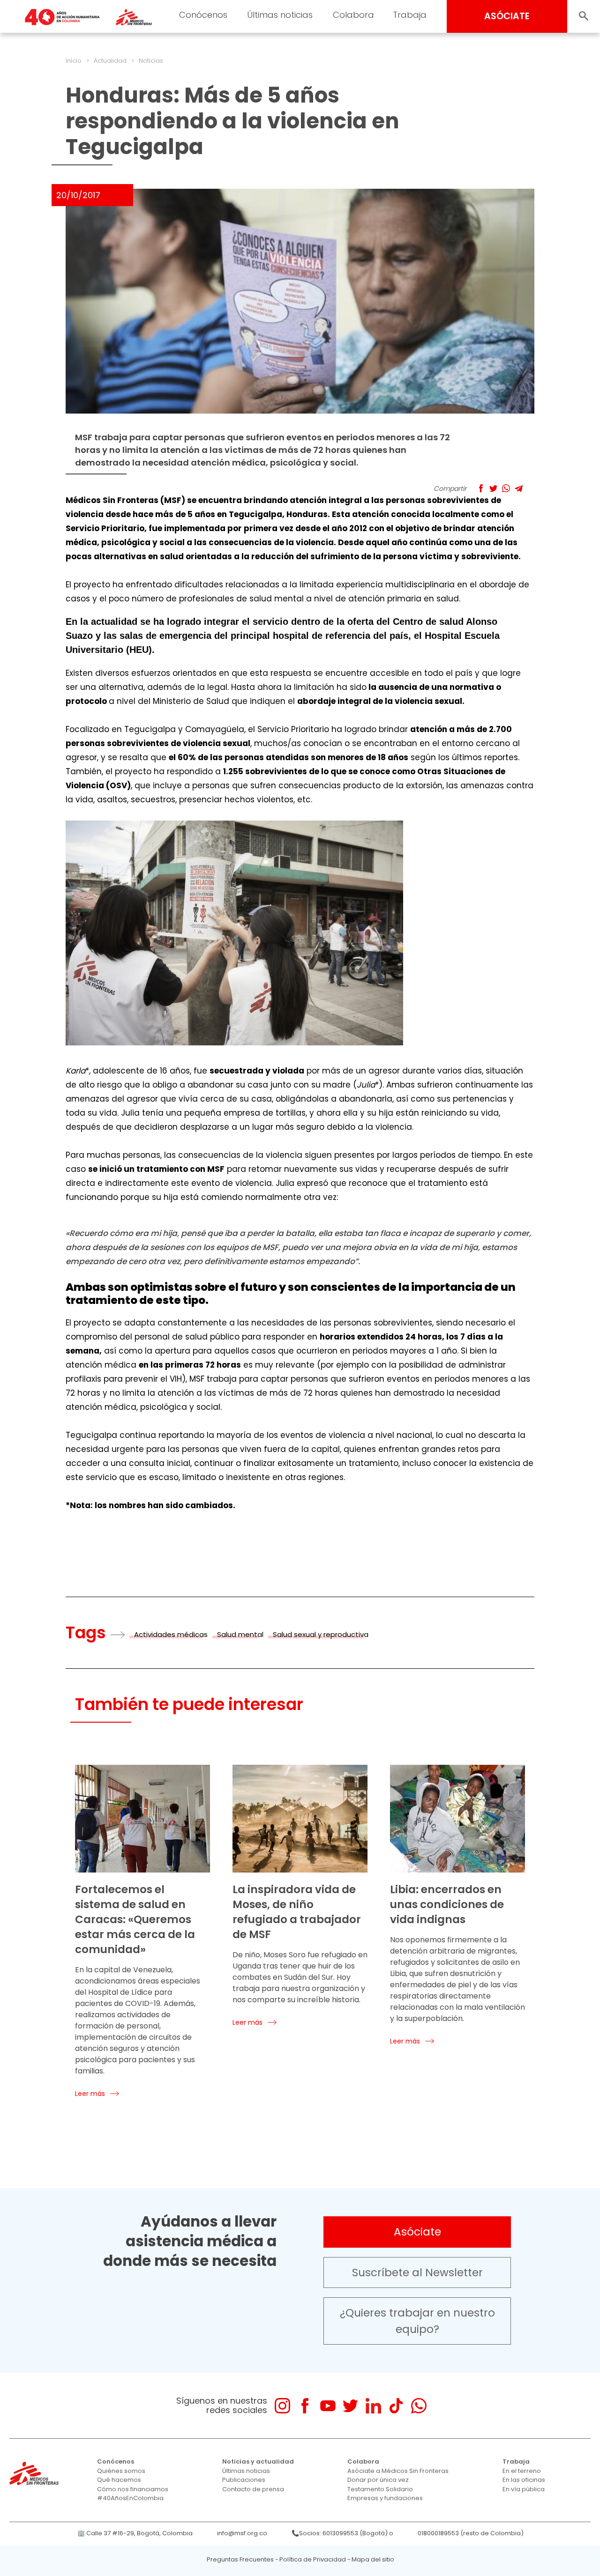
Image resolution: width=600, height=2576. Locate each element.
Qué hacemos (119, 2480)
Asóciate (417, 2232)
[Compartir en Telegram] (519, 488)
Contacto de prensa (253, 2489)
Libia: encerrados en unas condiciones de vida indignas (447, 1904)
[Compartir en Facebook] (481, 488)
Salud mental (240, 1634)
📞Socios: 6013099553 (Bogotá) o (342, 2533)
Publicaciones (244, 2480)
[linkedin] (373, 2406)
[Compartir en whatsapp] (506, 488)
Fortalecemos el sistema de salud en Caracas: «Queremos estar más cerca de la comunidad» (135, 1919)
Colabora (353, 15)
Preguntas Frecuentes (240, 2559)
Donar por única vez (378, 2480)
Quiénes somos (121, 2471)
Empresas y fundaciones (385, 2498)
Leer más (90, 2094)
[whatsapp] (419, 2406)
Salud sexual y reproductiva (321, 1634)
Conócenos (203, 15)
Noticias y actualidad (258, 2461)
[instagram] (282, 2406)
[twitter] (350, 2406)
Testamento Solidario (380, 2489)
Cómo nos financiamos (133, 2489)
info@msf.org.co (242, 2533)
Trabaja (410, 15)
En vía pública (524, 2489)
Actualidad (110, 61)
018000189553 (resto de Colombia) (471, 2533)
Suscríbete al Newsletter (417, 2273)
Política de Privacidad (313, 2559)
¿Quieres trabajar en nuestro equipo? (417, 2321)
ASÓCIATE (507, 16)
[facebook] (305, 2406)
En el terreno (522, 2471)
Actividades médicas (171, 1634)
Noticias (151, 61)
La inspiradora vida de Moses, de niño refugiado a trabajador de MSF (297, 1912)
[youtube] (328, 2406)
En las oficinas (524, 2480)
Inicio (74, 61)
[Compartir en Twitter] (493, 488)
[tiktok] (396, 2406)
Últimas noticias (280, 15)
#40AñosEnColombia (130, 2498)
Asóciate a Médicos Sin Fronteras (398, 2471)
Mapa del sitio (373, 2559)
